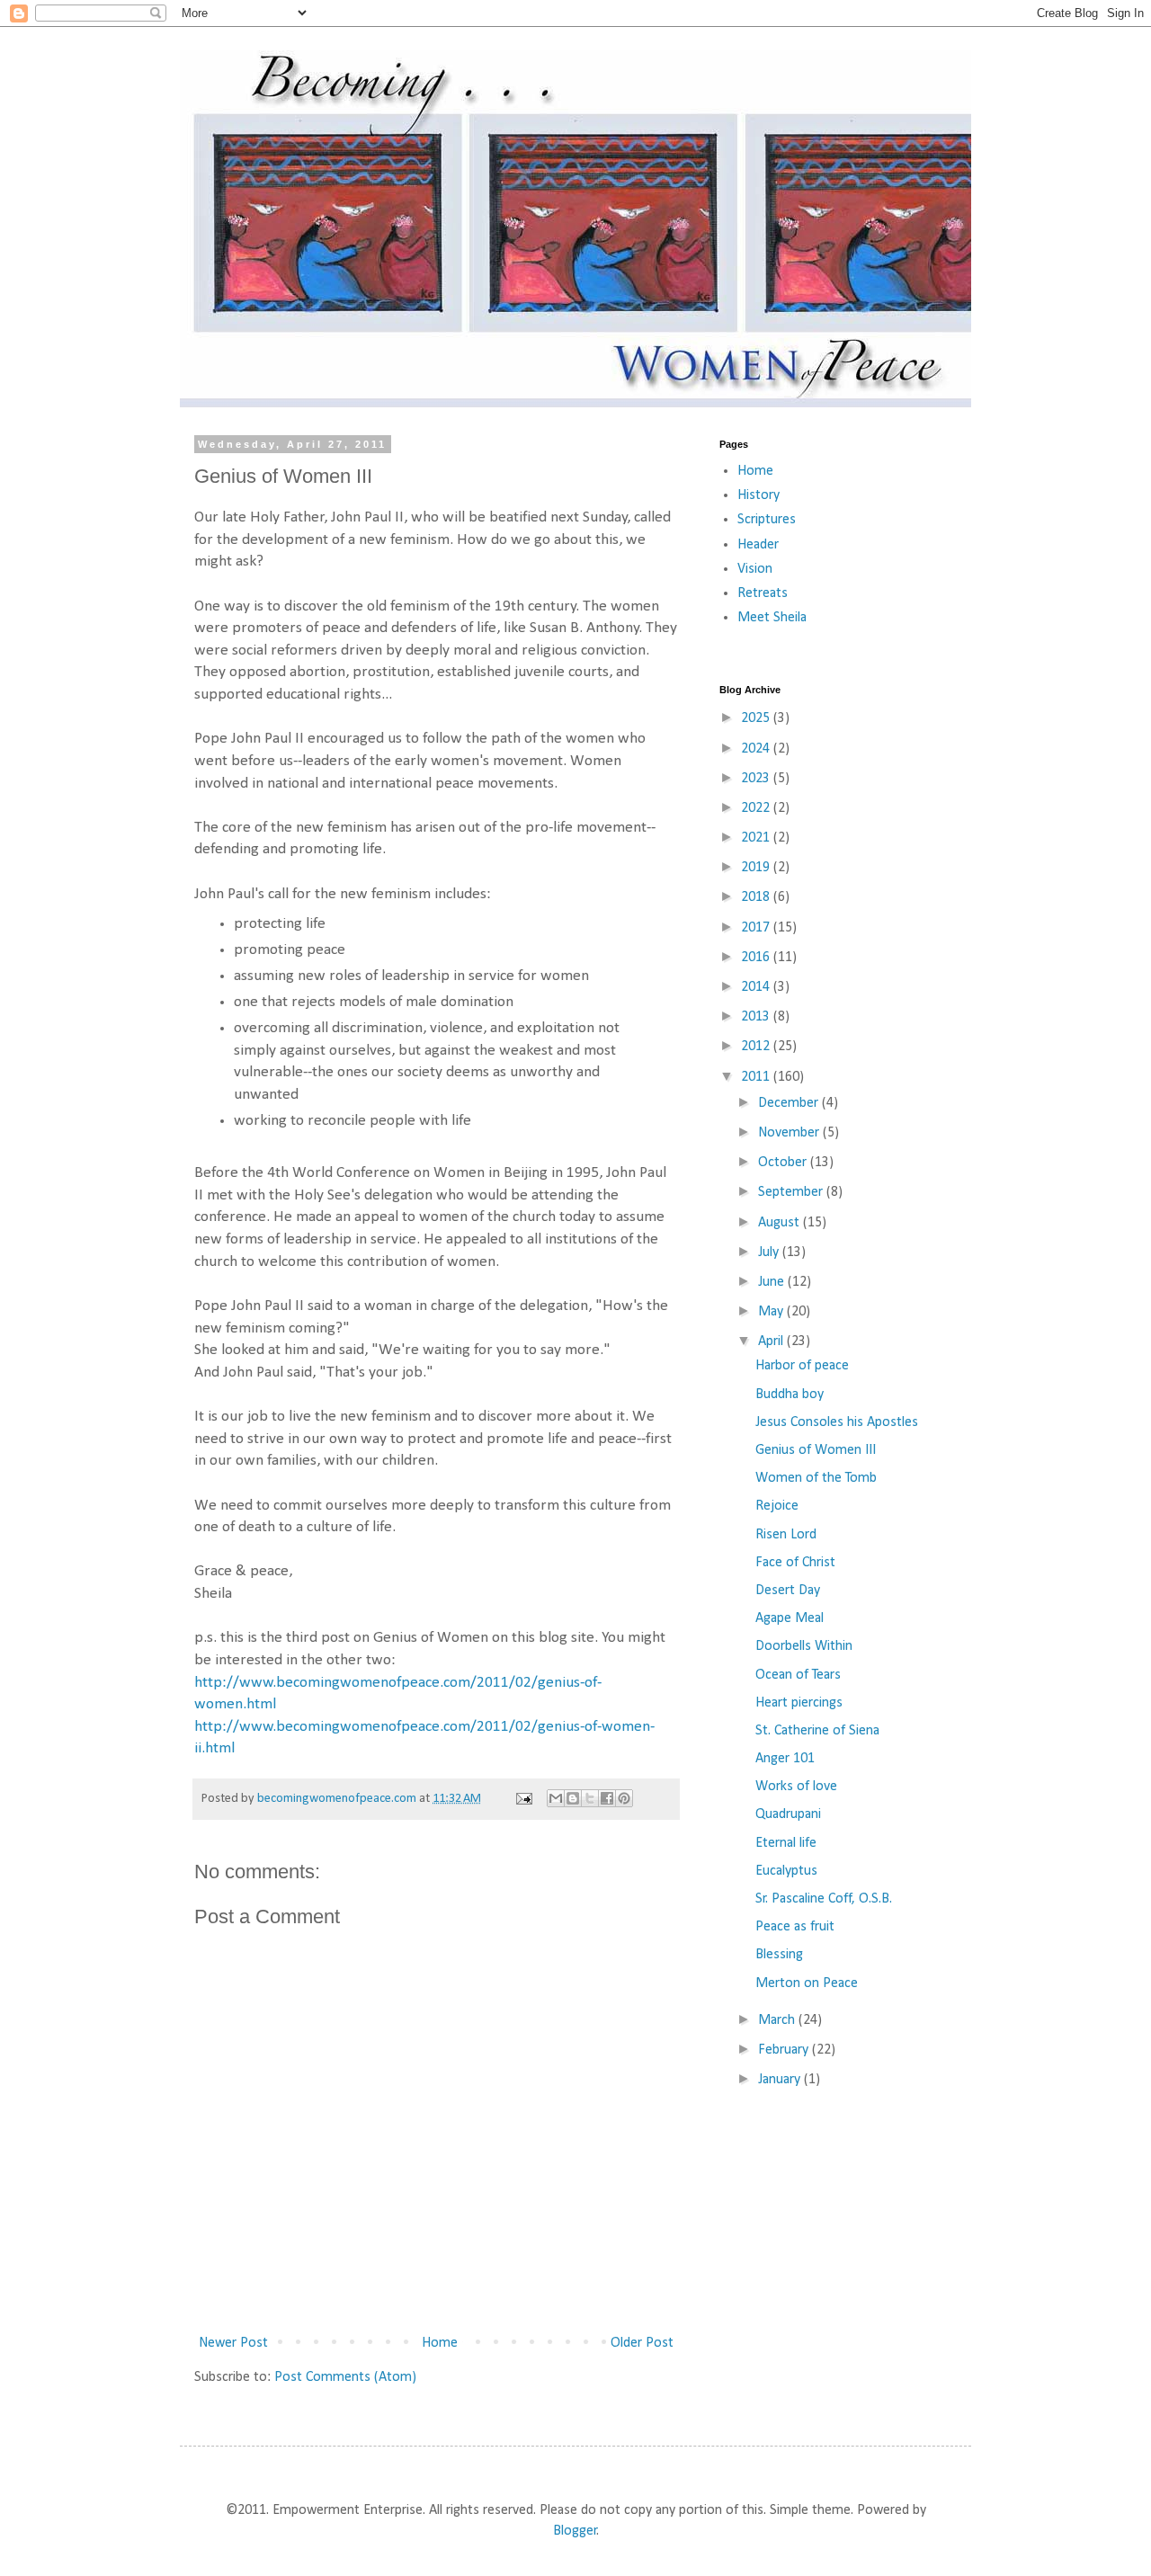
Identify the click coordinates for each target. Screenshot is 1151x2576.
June (773, 1282)
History (758, 495)
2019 (757, 868)
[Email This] (556, 1798)
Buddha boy (790, 1395)
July (770, 1252)
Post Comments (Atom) (345, 2377)
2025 (757, 718)
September (792, 1192)
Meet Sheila (772, 618)
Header (758, 545)
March (778, 2020)
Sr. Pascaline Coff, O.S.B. (824, 1899)
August (781, 1223)
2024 (757, 749)
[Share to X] (590, 1798)
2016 (757, 958)
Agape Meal (790, 1618)
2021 (757, 838)
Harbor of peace (802, 1366)
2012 (757, 1047)
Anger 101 (785, 1759)
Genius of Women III (816, 1450)
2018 (757, 897)
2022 (757, 808)
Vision (755, 569)
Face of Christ (795, 1563)
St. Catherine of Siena (817, 1731)
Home (440, 2343)
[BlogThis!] (573, 1798)
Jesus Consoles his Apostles (837, 1422)
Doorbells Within (804, 1646)
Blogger (575, 2531)
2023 (757, 779)
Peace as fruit (795, 1927)
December (790, 1103)
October (784, 1163)
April (772, 1341)
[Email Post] (522, 1799)
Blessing (779, 1955)
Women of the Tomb (816, 1478)
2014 (757, 987)
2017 (757, 928)
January (781, 2080)
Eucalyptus (786, 1871)
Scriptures (767, 520)
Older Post (642, 2343)
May (772, 1312)
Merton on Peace (807, 1983)
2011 (757, 1077)
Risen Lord (786, 1535)
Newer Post (233, 2343)
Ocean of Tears (798, 1675)
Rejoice (777, 1506)
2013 (757, 1017)
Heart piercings (799, 1703)
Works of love (796, 1787)
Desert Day (788, 1591)
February (785, 2050)
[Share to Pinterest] (624, 1798)
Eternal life (786, 1843)
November (790, 1133)
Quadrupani (788, 1814)
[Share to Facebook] (607, 1798)
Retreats (763, 593)
